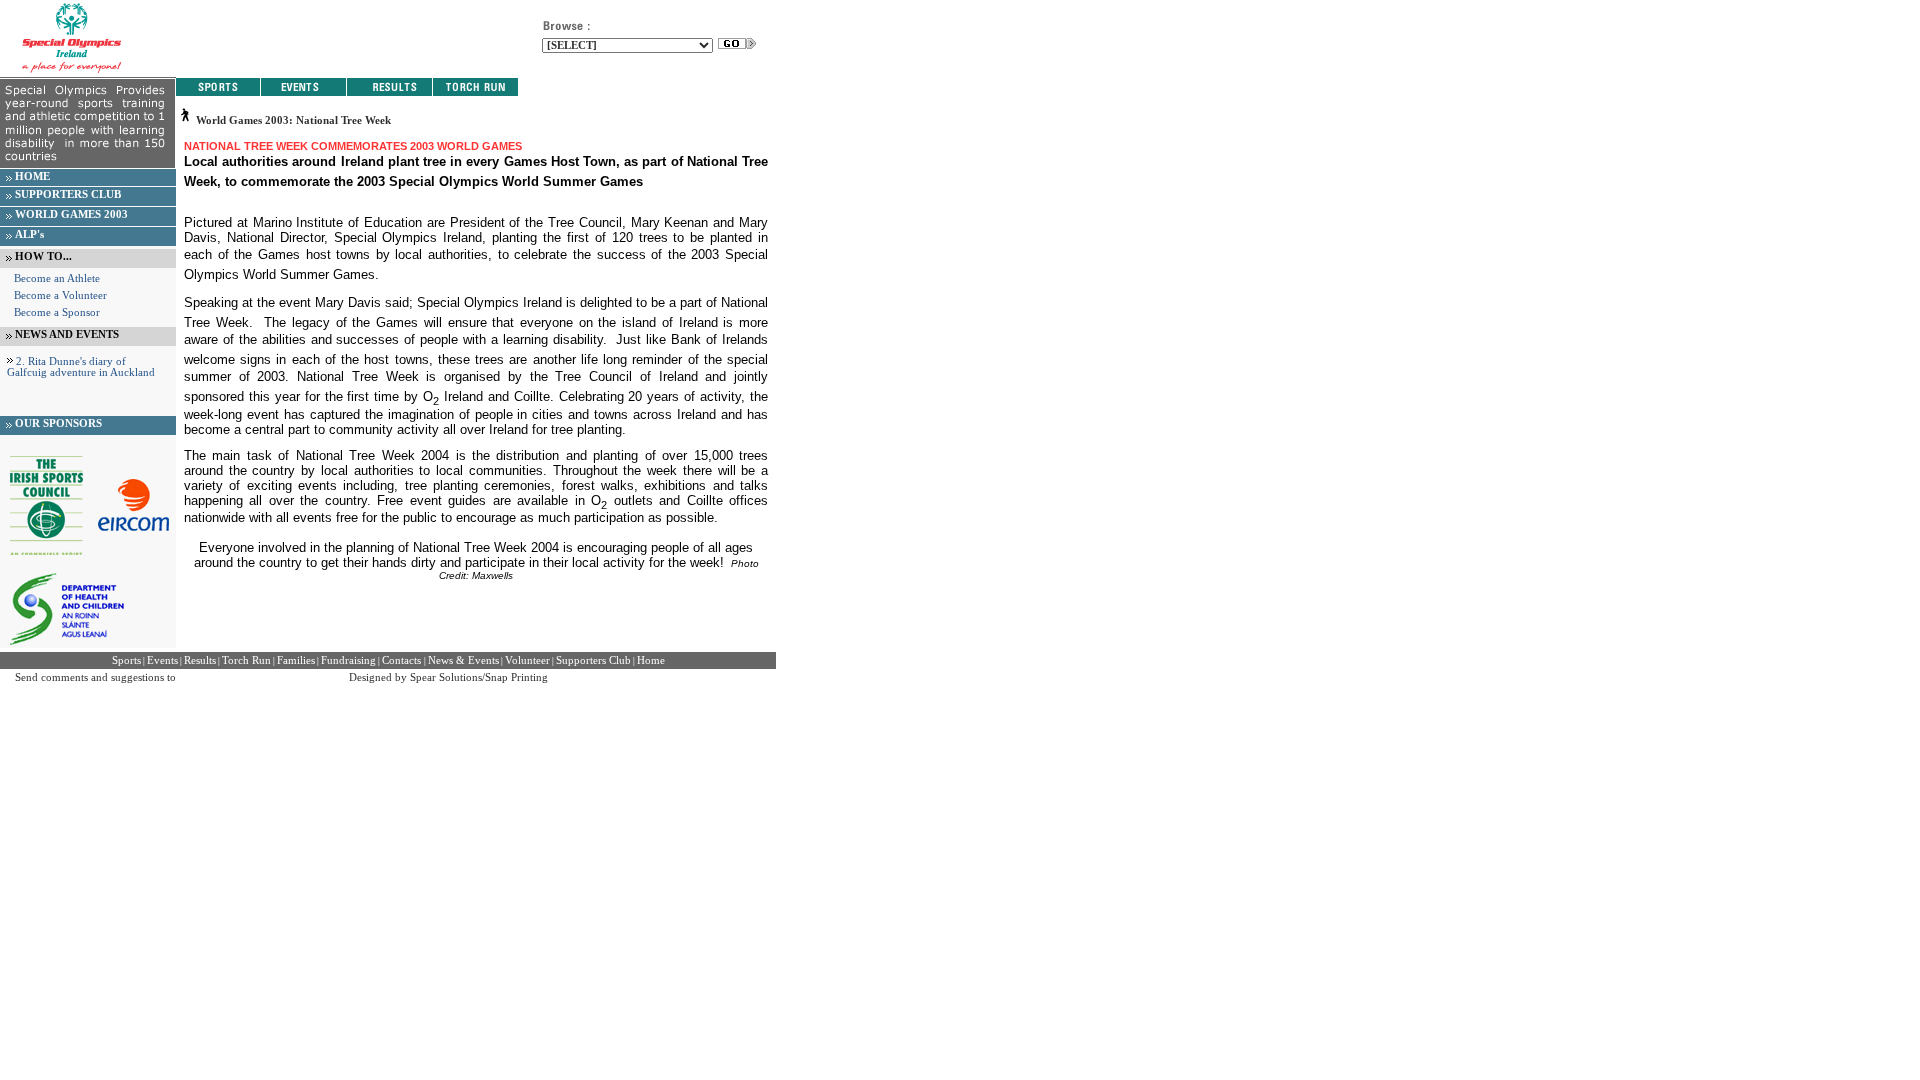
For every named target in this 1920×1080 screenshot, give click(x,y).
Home (651, 660)
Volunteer (527, 660)
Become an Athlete (57, 278)
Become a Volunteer (60, 295)
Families (296, 660)
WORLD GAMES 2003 (71, 214)
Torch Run (246, 660)
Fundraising (348, 660)
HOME (32, 176)
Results (200, 660)
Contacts (403, 660)
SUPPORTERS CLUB (68, 194)
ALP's (29, 234)
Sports (126, 660)
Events (162, 660)
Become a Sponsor (57, 312)
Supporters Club (593, 660)
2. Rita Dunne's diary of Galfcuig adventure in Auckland (81, 367)
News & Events (463, 660)
